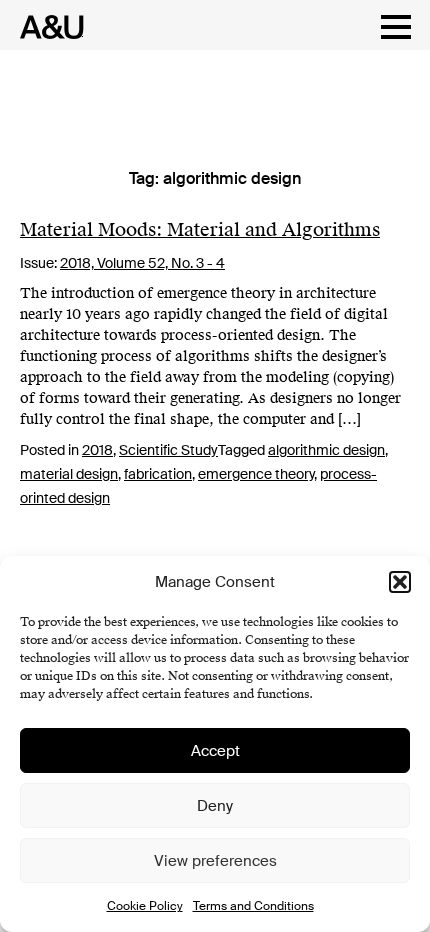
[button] (400, 582)
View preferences (215, 861)
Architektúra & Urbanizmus (46, 27)
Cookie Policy (145, 906)
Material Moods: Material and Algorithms (200, 229)
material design (69, 474)
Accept (215, 751)
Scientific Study (168, 450)
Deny (215, 806)
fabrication (158, 474)
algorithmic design (326, 450)
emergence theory (256, 474)
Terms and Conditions (253, 906)
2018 (97, 450)
